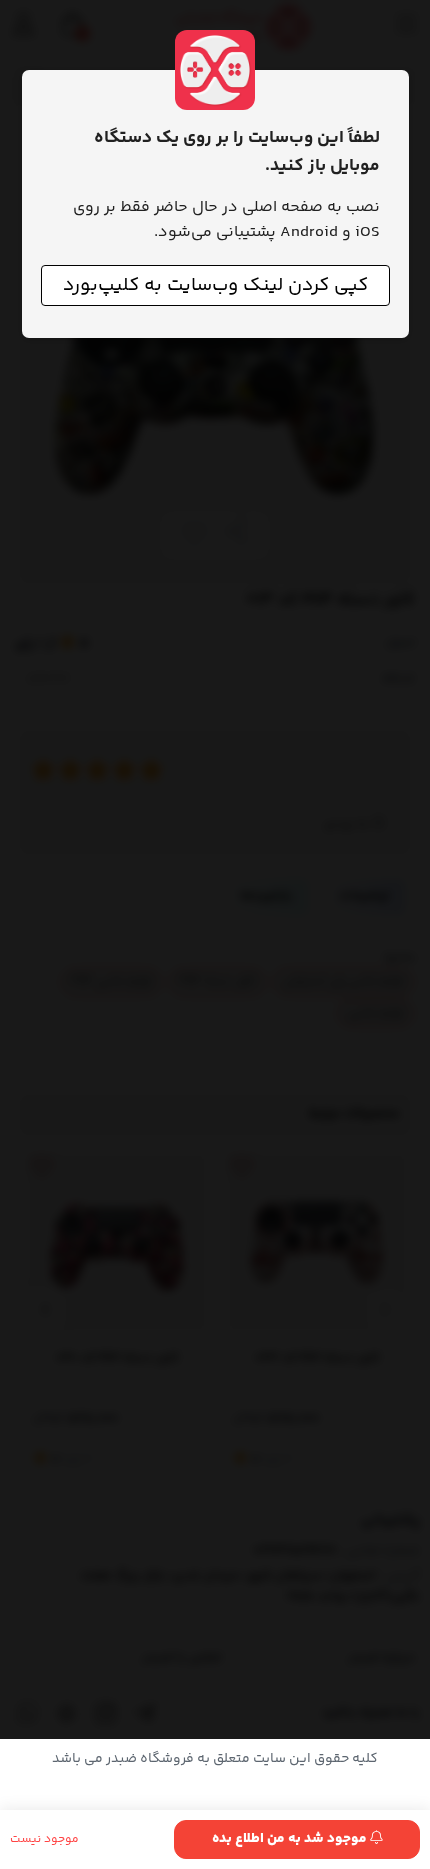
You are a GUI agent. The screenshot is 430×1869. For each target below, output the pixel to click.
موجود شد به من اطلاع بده (291, 1839)
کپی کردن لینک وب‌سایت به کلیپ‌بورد (215, 285)
